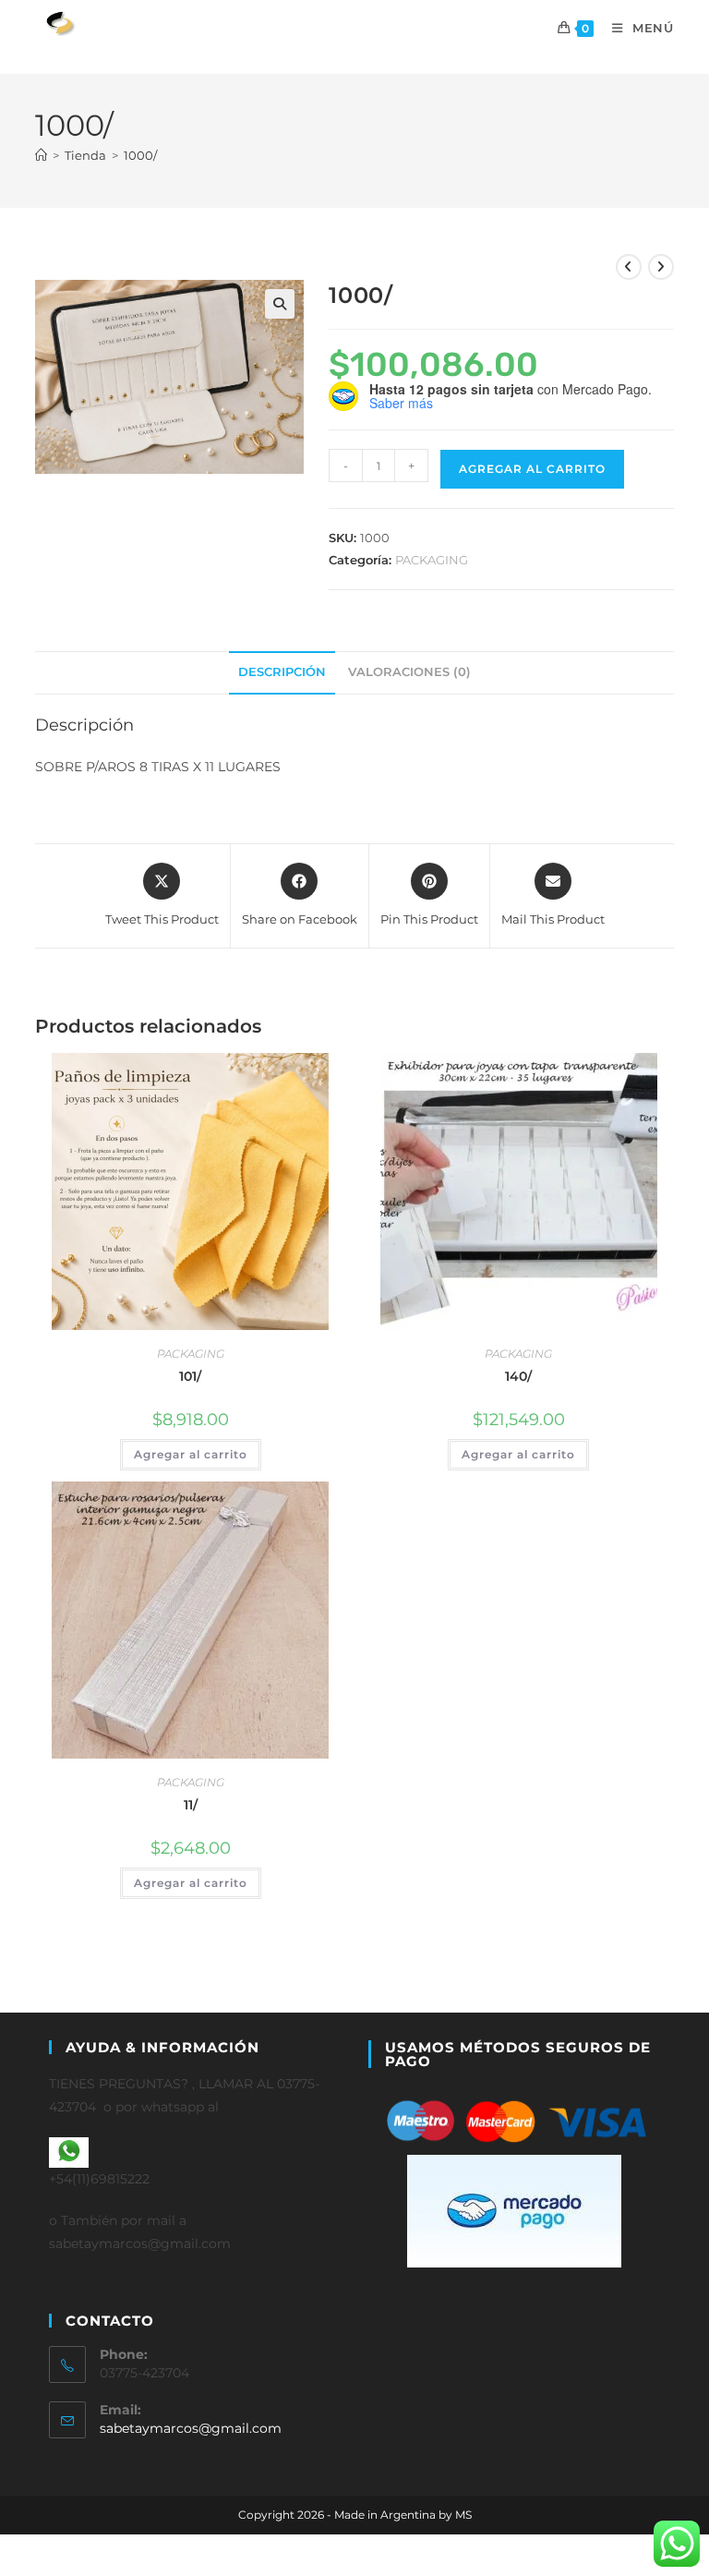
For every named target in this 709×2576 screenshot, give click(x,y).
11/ (191, 1805)
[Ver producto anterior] (629, 267)
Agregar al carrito (532, 469)
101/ (190, 1376)
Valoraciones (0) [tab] (409, 672)
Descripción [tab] (282, 672)
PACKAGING (432, 560)
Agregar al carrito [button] (191, 1454)
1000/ (140, 155)
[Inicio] (41, 155)
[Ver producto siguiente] (661, 267)
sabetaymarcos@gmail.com (191, 2428)
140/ (518, 1376)
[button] (280, 304)
